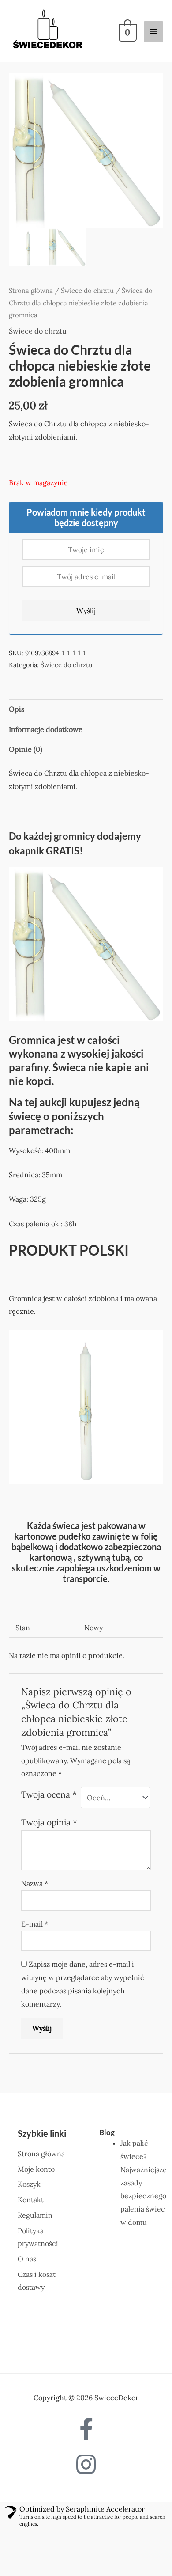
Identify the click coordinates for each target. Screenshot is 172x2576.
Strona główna (31, 295)
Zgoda (43, 2557)
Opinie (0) (26, 754)
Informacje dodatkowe (46, 734)
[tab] (86, 714)
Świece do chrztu (87, 295)
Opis (17, 713)
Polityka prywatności (108, 2557)
